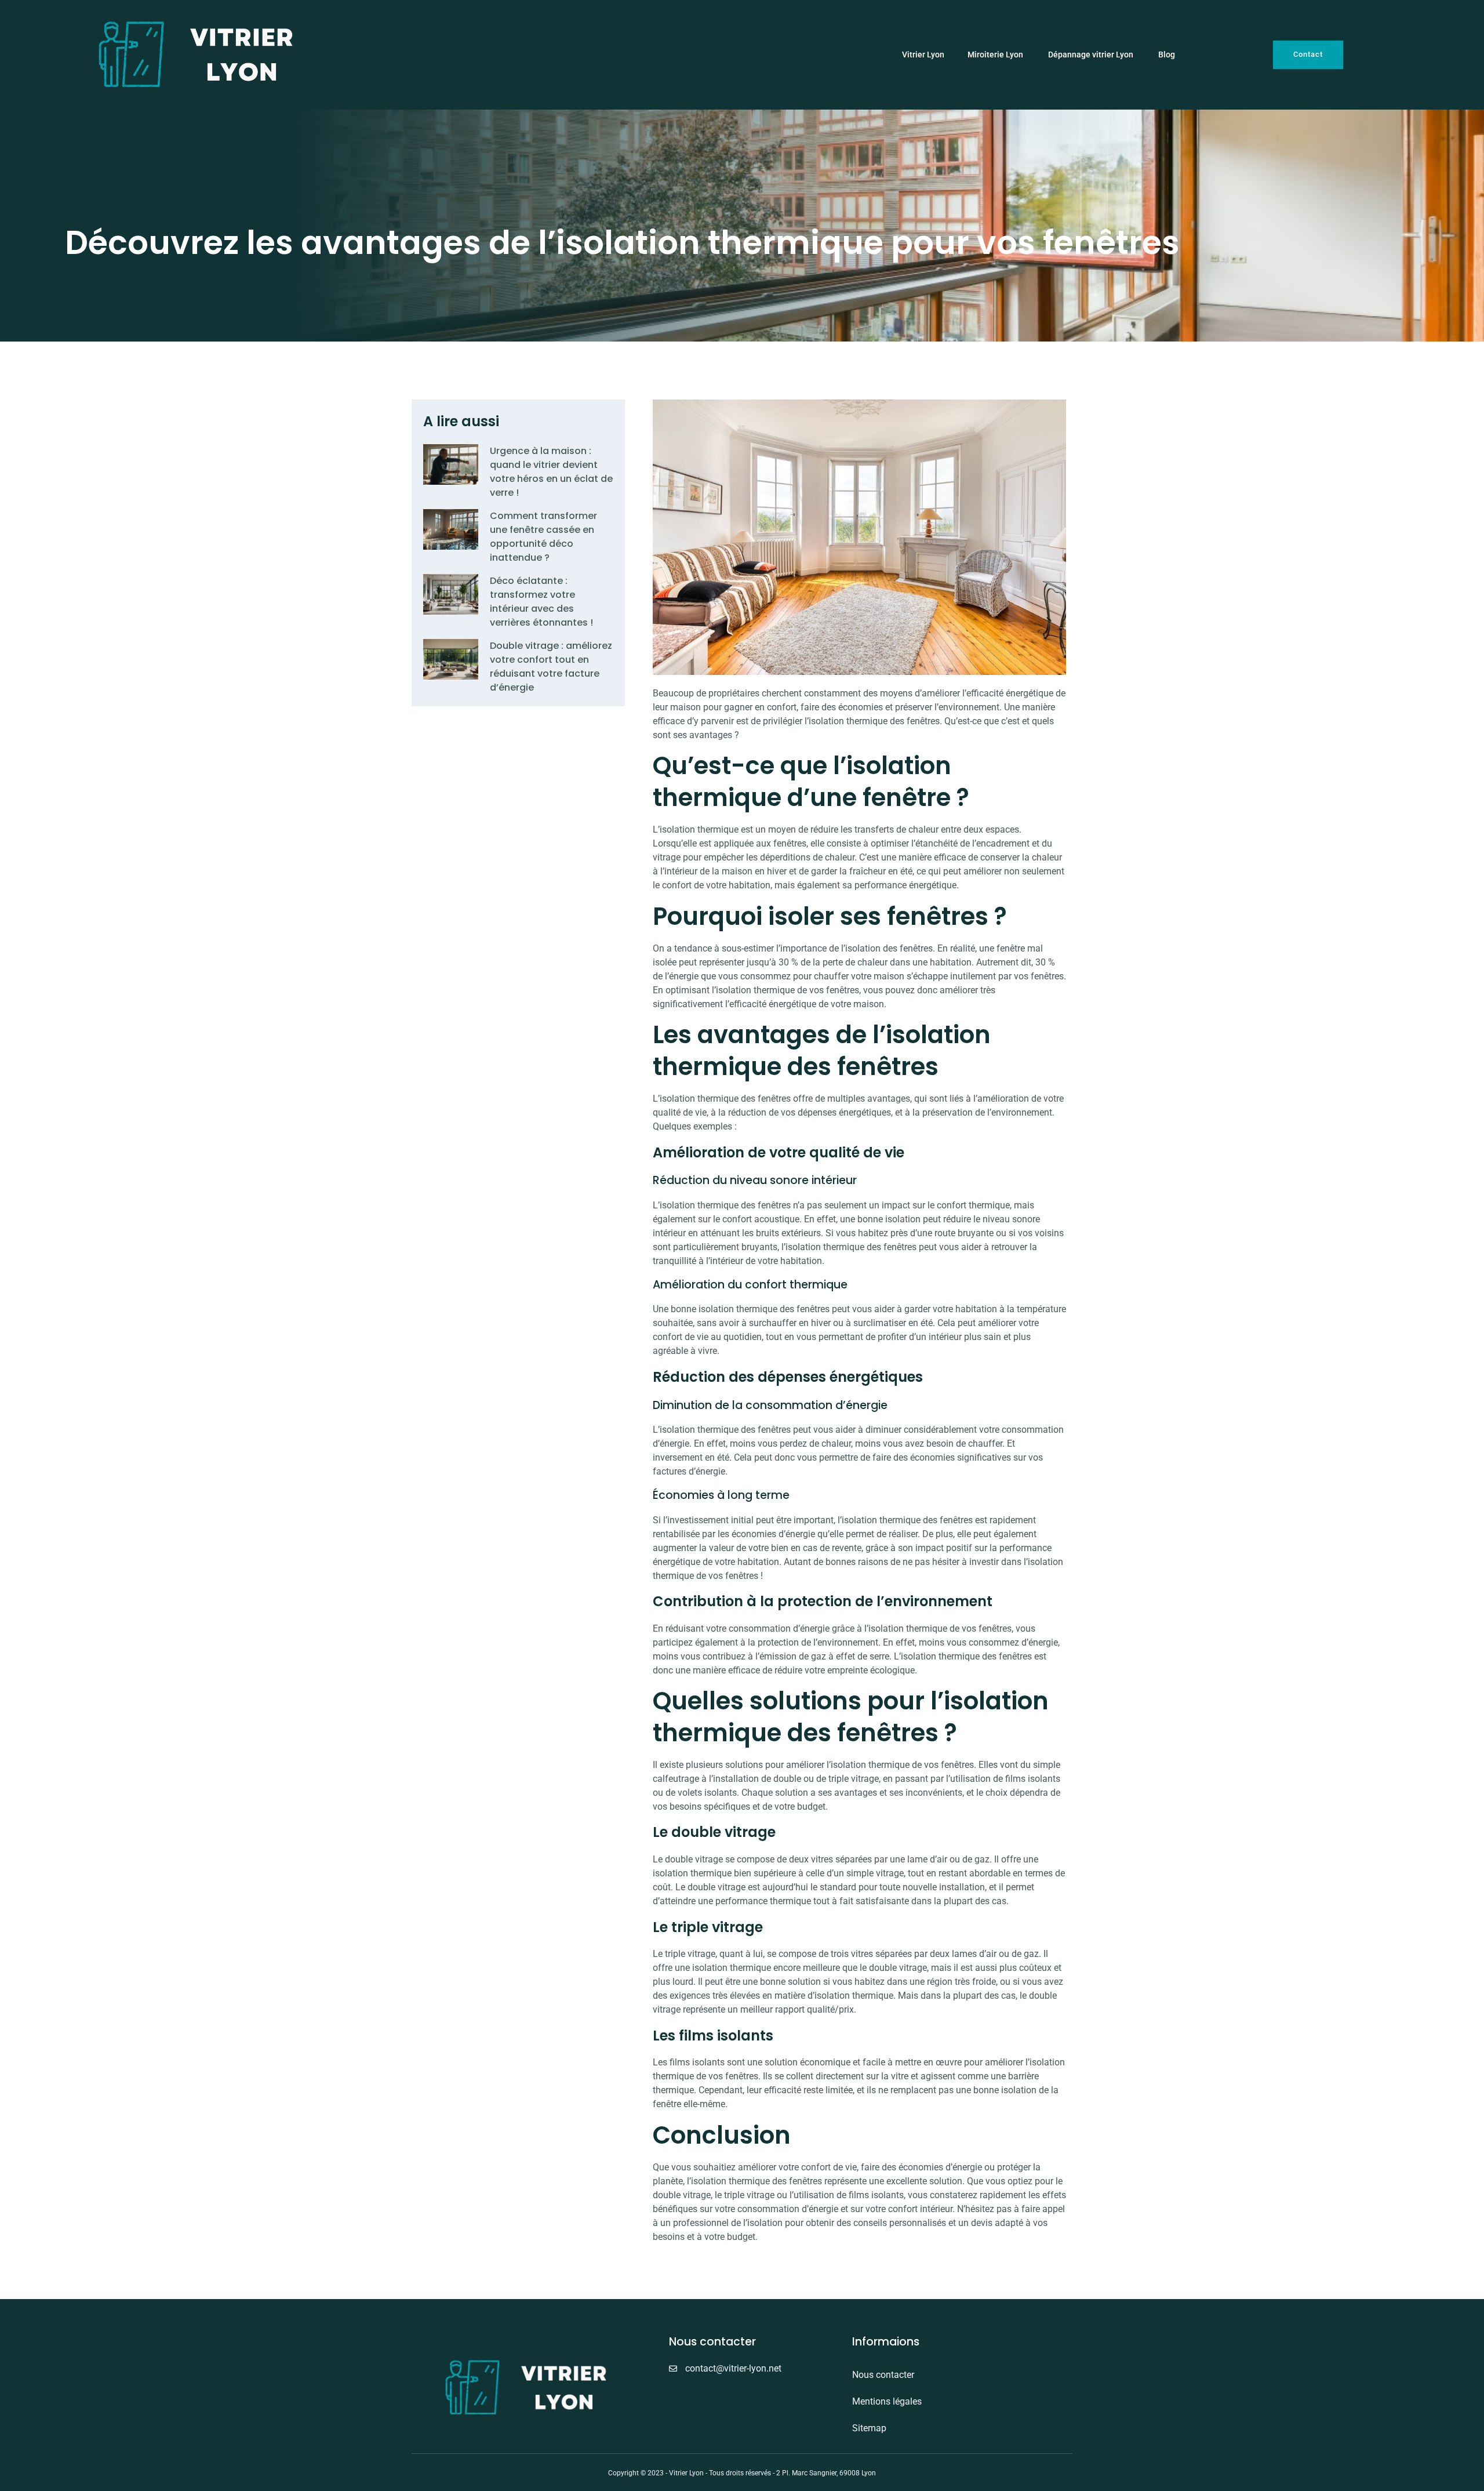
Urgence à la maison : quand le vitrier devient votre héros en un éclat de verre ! (551, 472)
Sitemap (869, 2428)
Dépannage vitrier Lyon (1092, 55)
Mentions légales (887, 2401)
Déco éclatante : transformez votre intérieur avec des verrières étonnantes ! (541, 602)
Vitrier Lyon (923, 55)
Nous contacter (883, 2375)
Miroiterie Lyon (996, 55)
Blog (1167, 55)
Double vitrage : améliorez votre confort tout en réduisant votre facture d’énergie (551, 667)
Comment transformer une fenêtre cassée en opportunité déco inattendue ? (543, 537)
